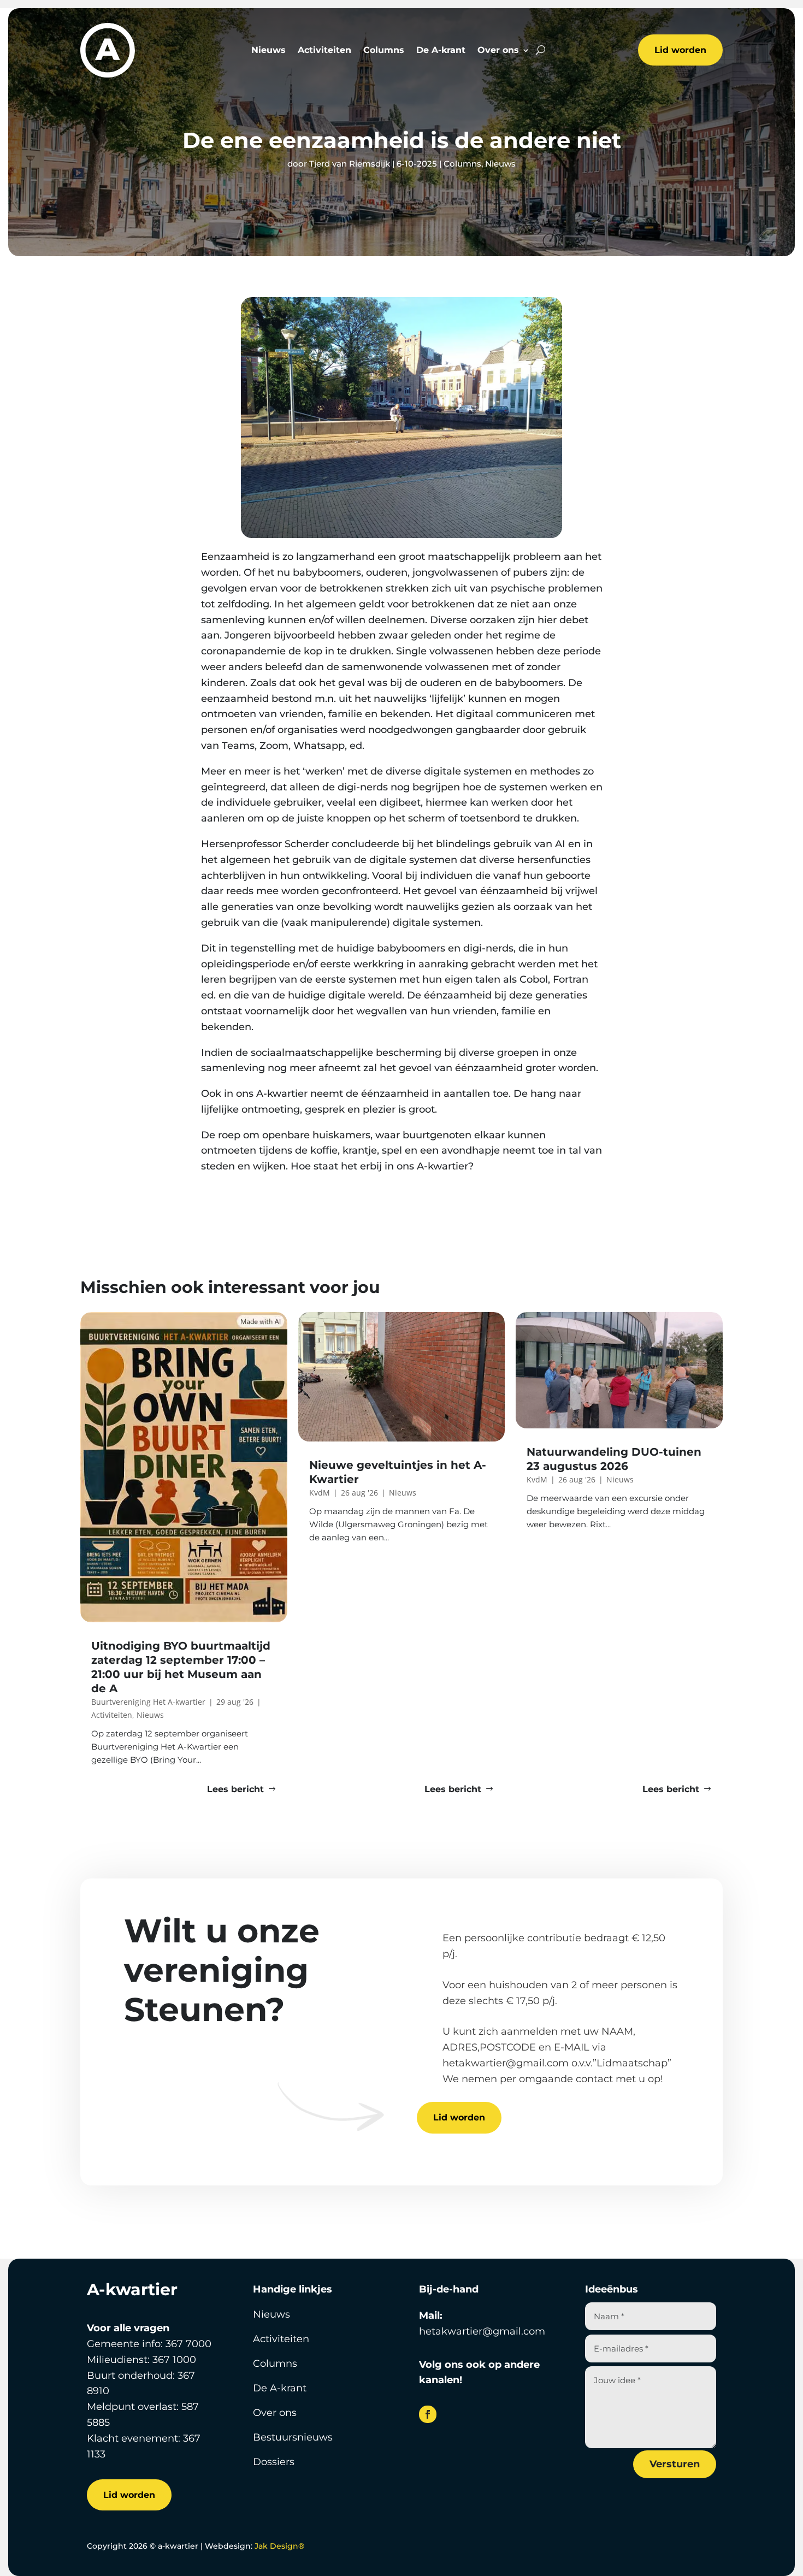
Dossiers (274, 2462)
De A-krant (441, 51)
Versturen (675, 2464)
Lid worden (680, 50)
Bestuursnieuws (293, 2437)
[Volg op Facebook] (428, 2414)
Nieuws (268, 51)
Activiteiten (324, 51)
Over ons (498, 51)
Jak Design (279, 2546)
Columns (384, 51)
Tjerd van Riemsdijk (350, 164)
